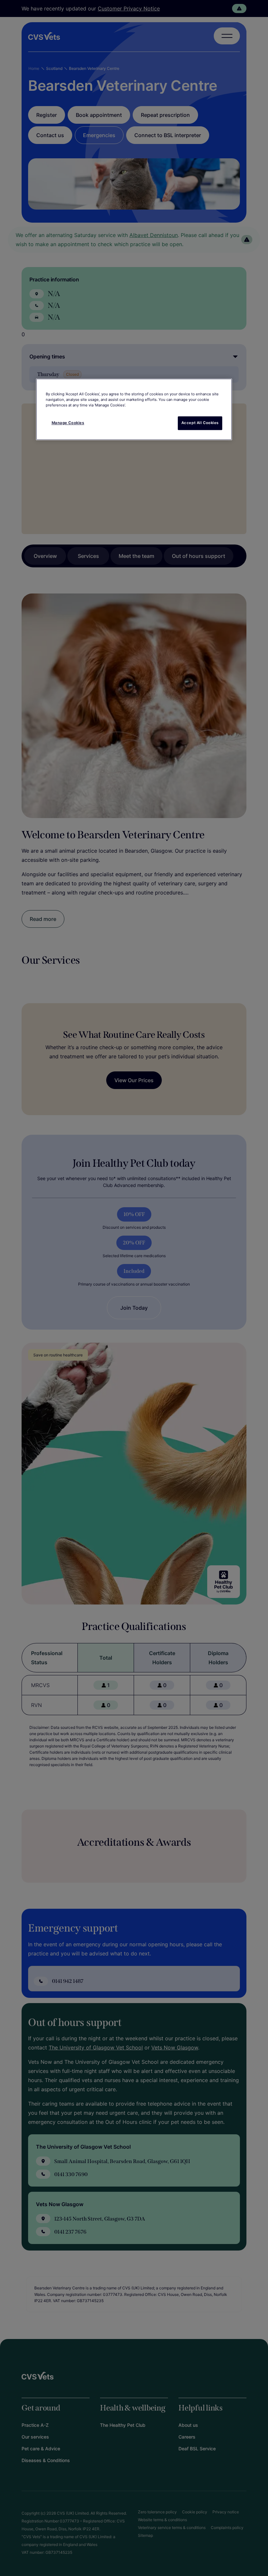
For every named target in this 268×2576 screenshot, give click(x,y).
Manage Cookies (68, 423)
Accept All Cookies (200, 423)
